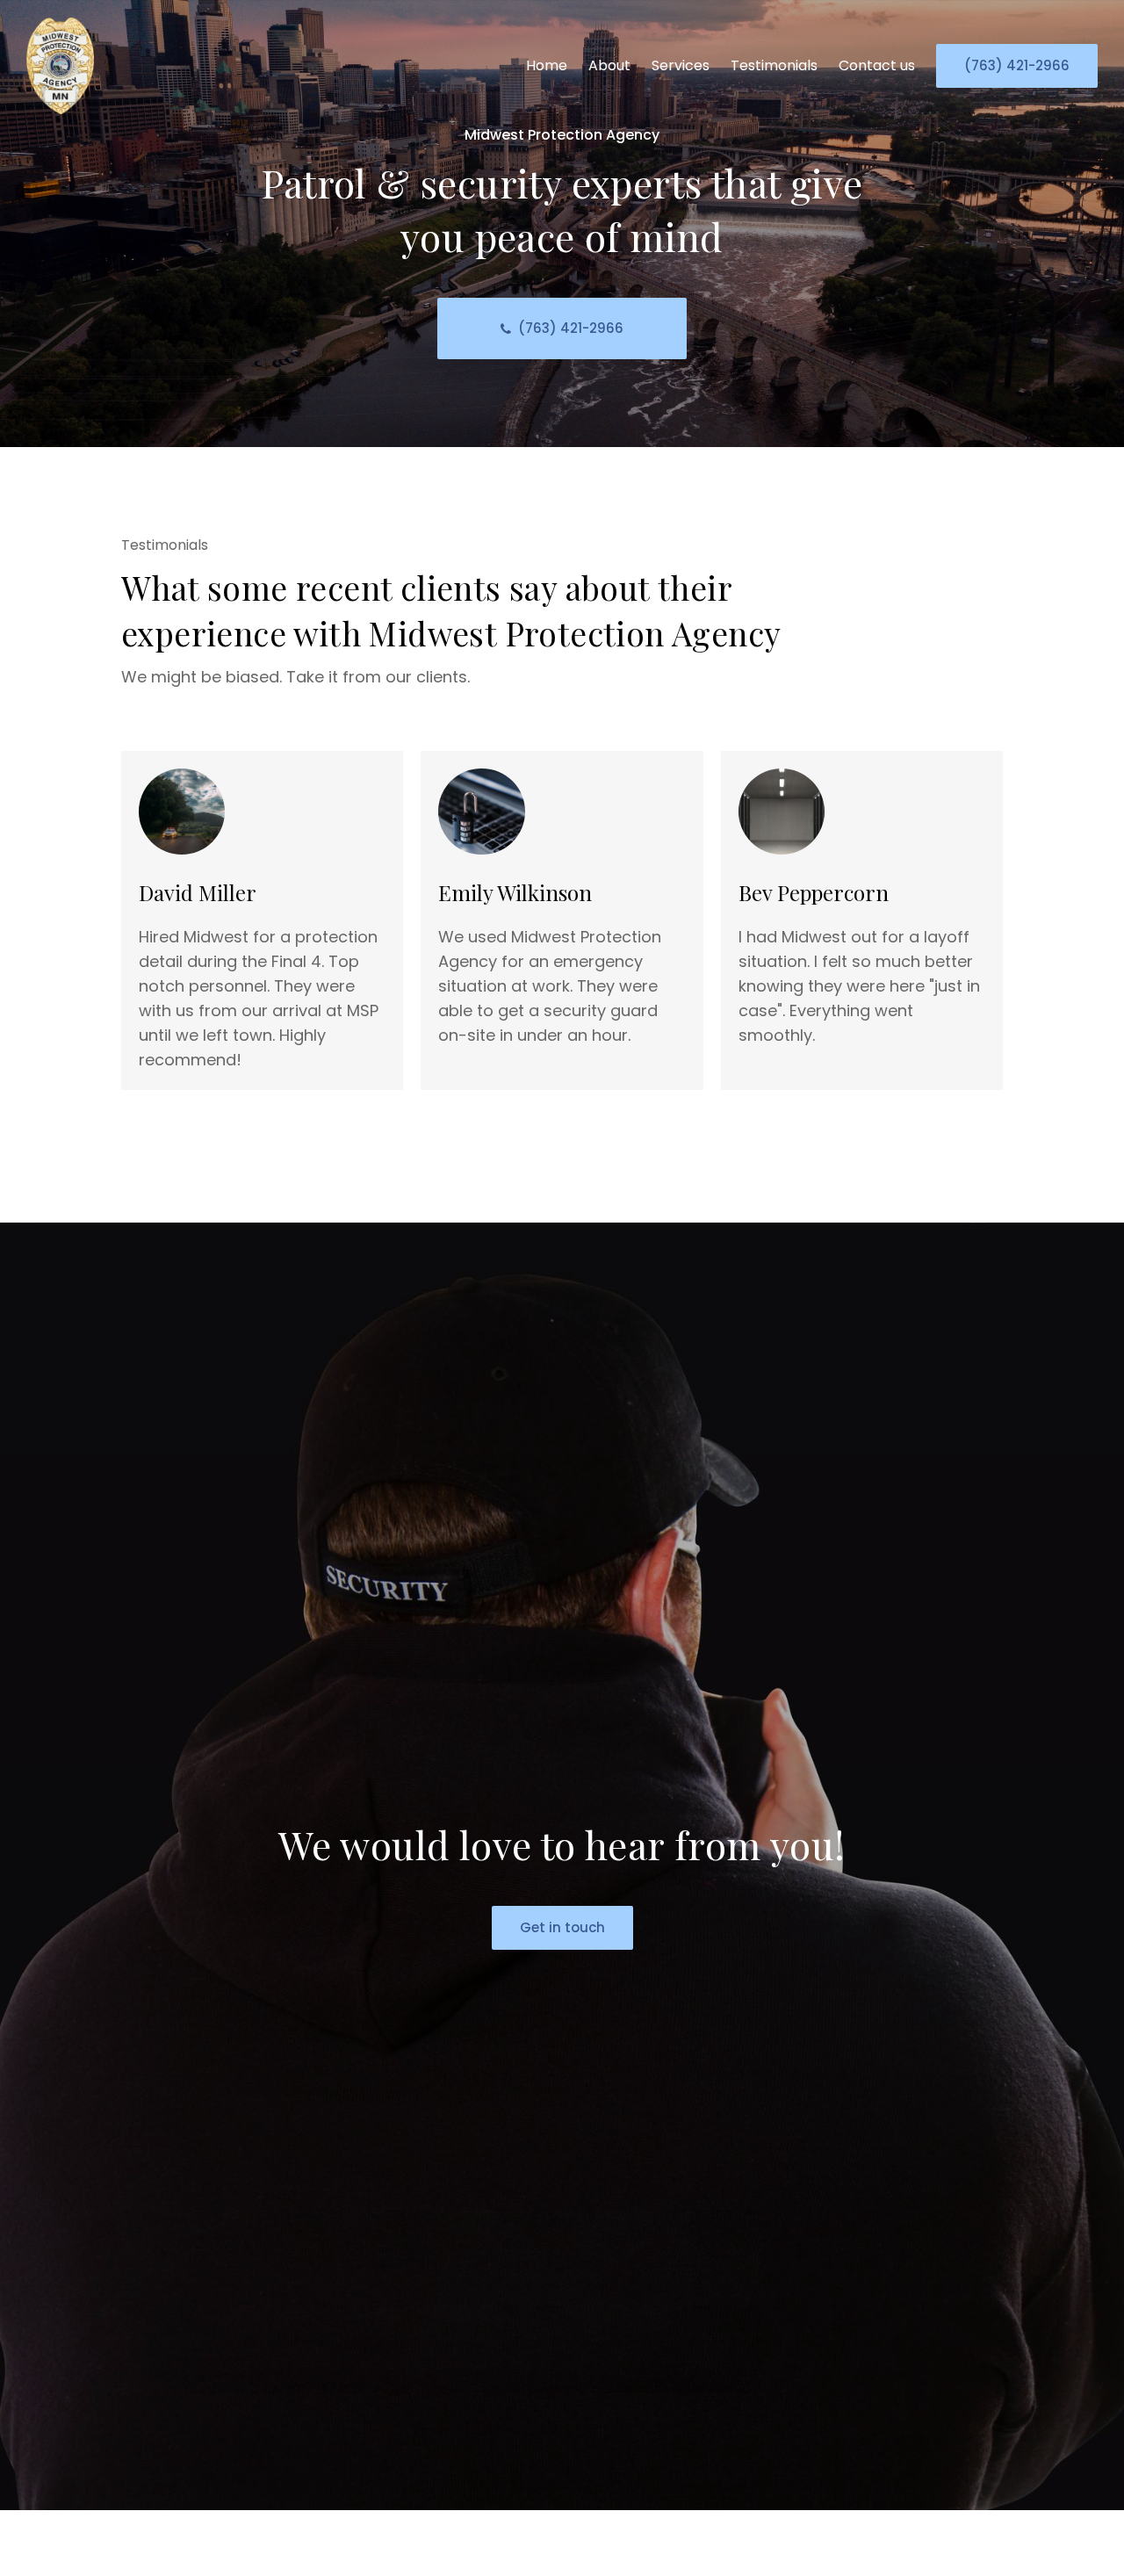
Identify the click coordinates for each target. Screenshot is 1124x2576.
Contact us (877, 65)
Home (547, 65)
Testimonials (774, 65)
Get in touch (562, 1927)
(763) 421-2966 (1017, 65)
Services (681, 65)
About (609, 65)
